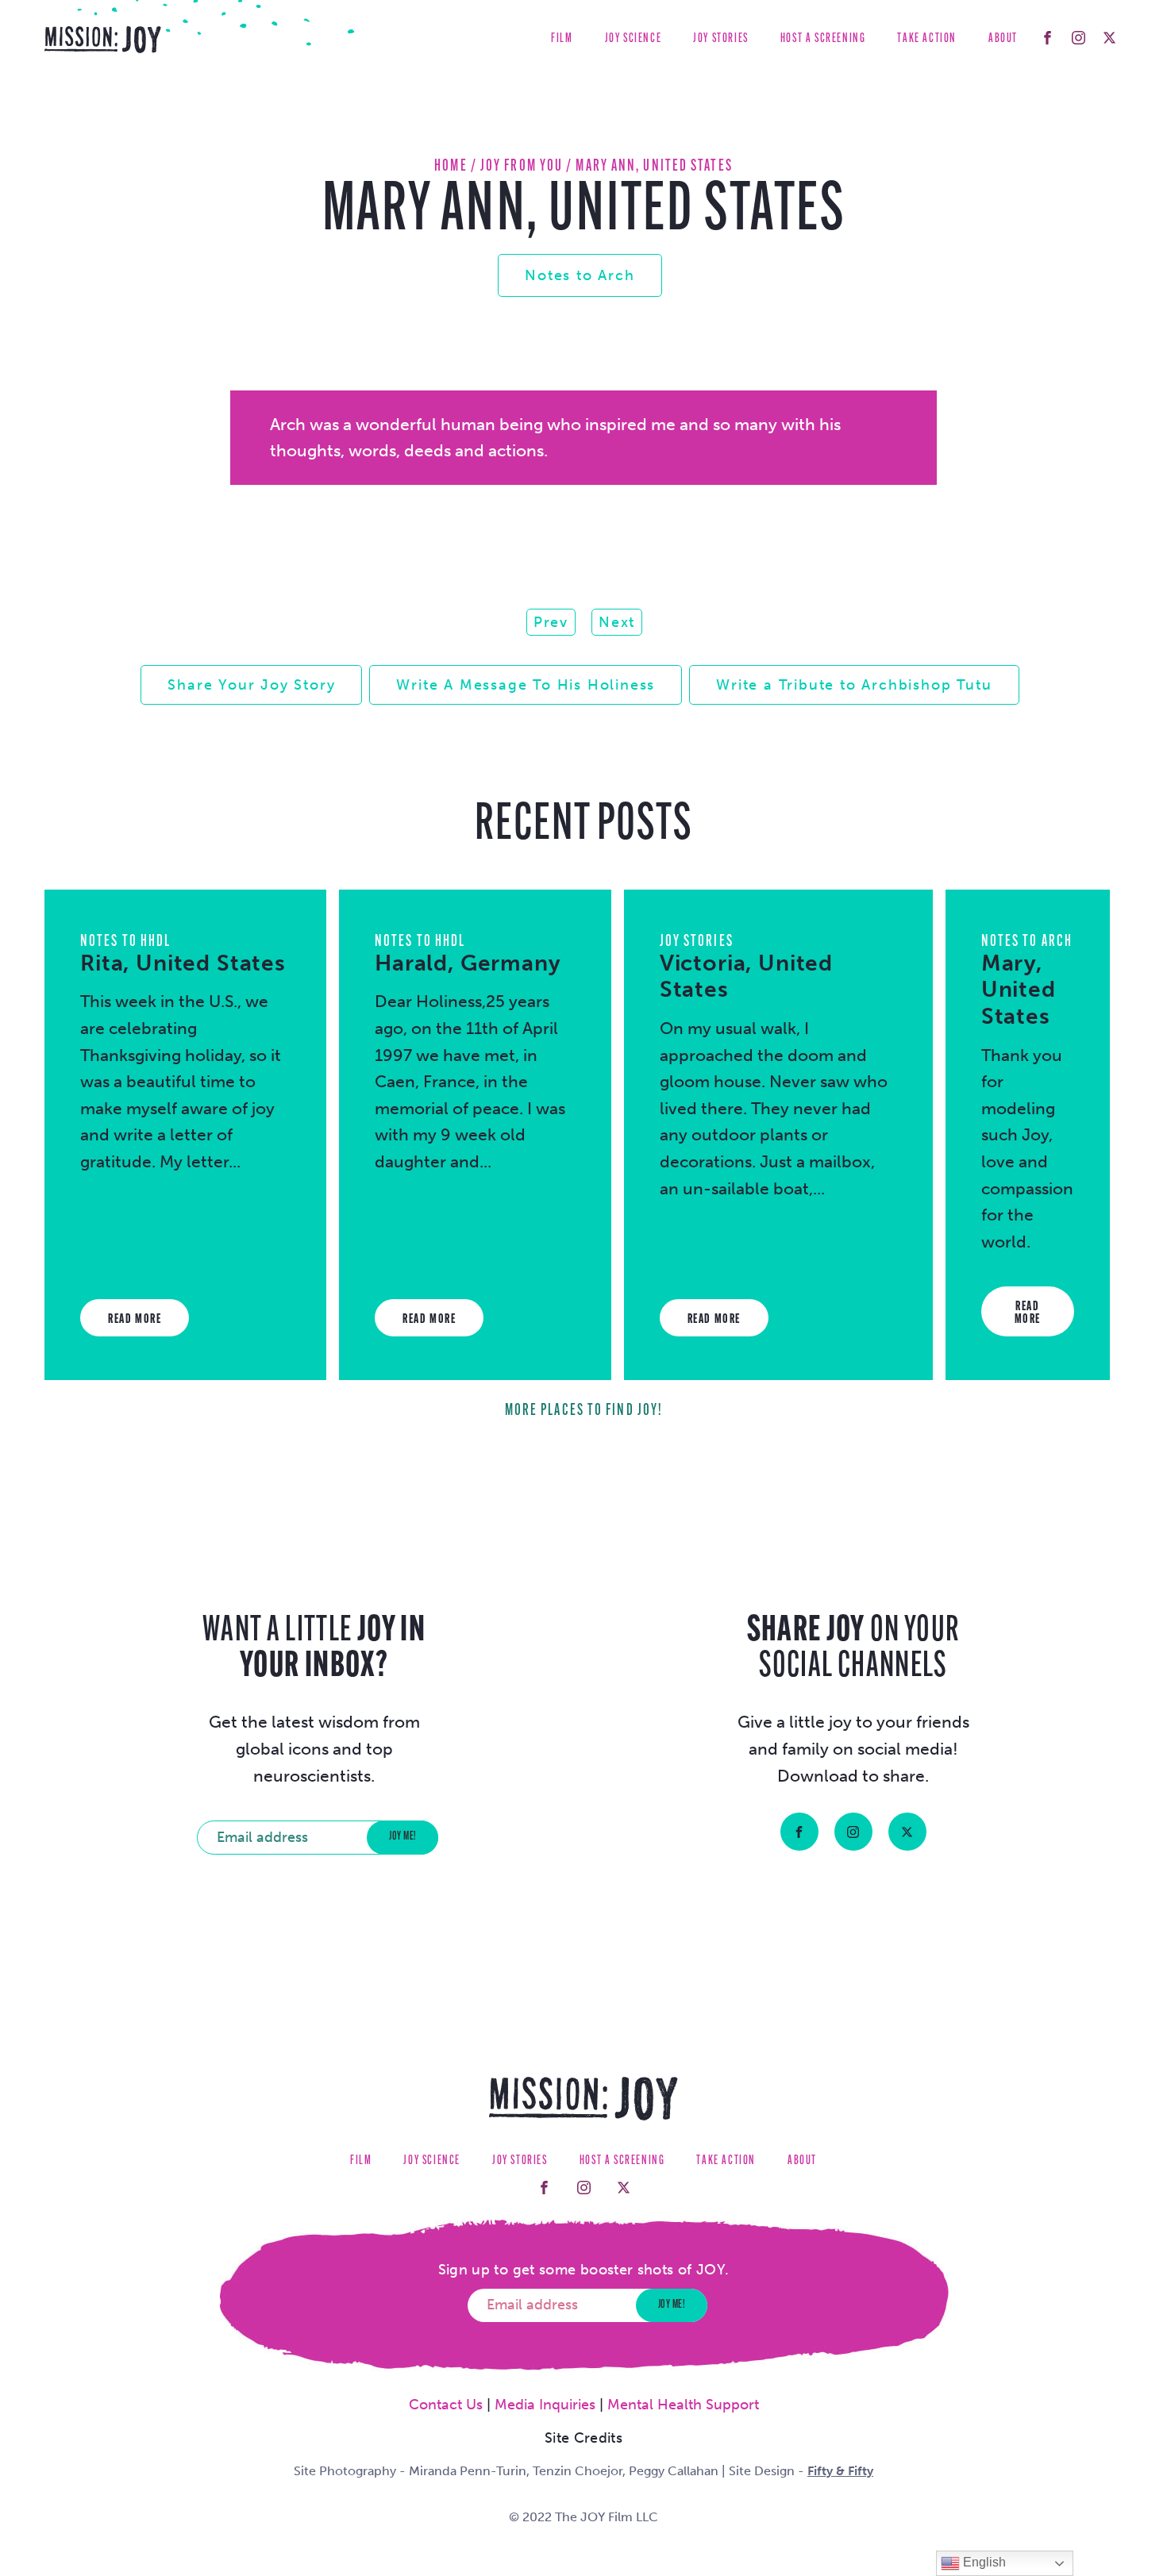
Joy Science (634, 39)
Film (562, 39)
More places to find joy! (583, 1411)
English (983, 2562)
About (1003, 39)
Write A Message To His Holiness (526, 685)
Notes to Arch (580, 275)
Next (617, 622)
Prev (551, 622)
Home (451, 166)
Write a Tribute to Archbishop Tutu (854, 685)
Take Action (927, 39)
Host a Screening (823, 39)
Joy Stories (721, 39)
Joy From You (522, 166)
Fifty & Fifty (840, 2471)
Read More (135, 1320)
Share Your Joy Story (251, 685)
